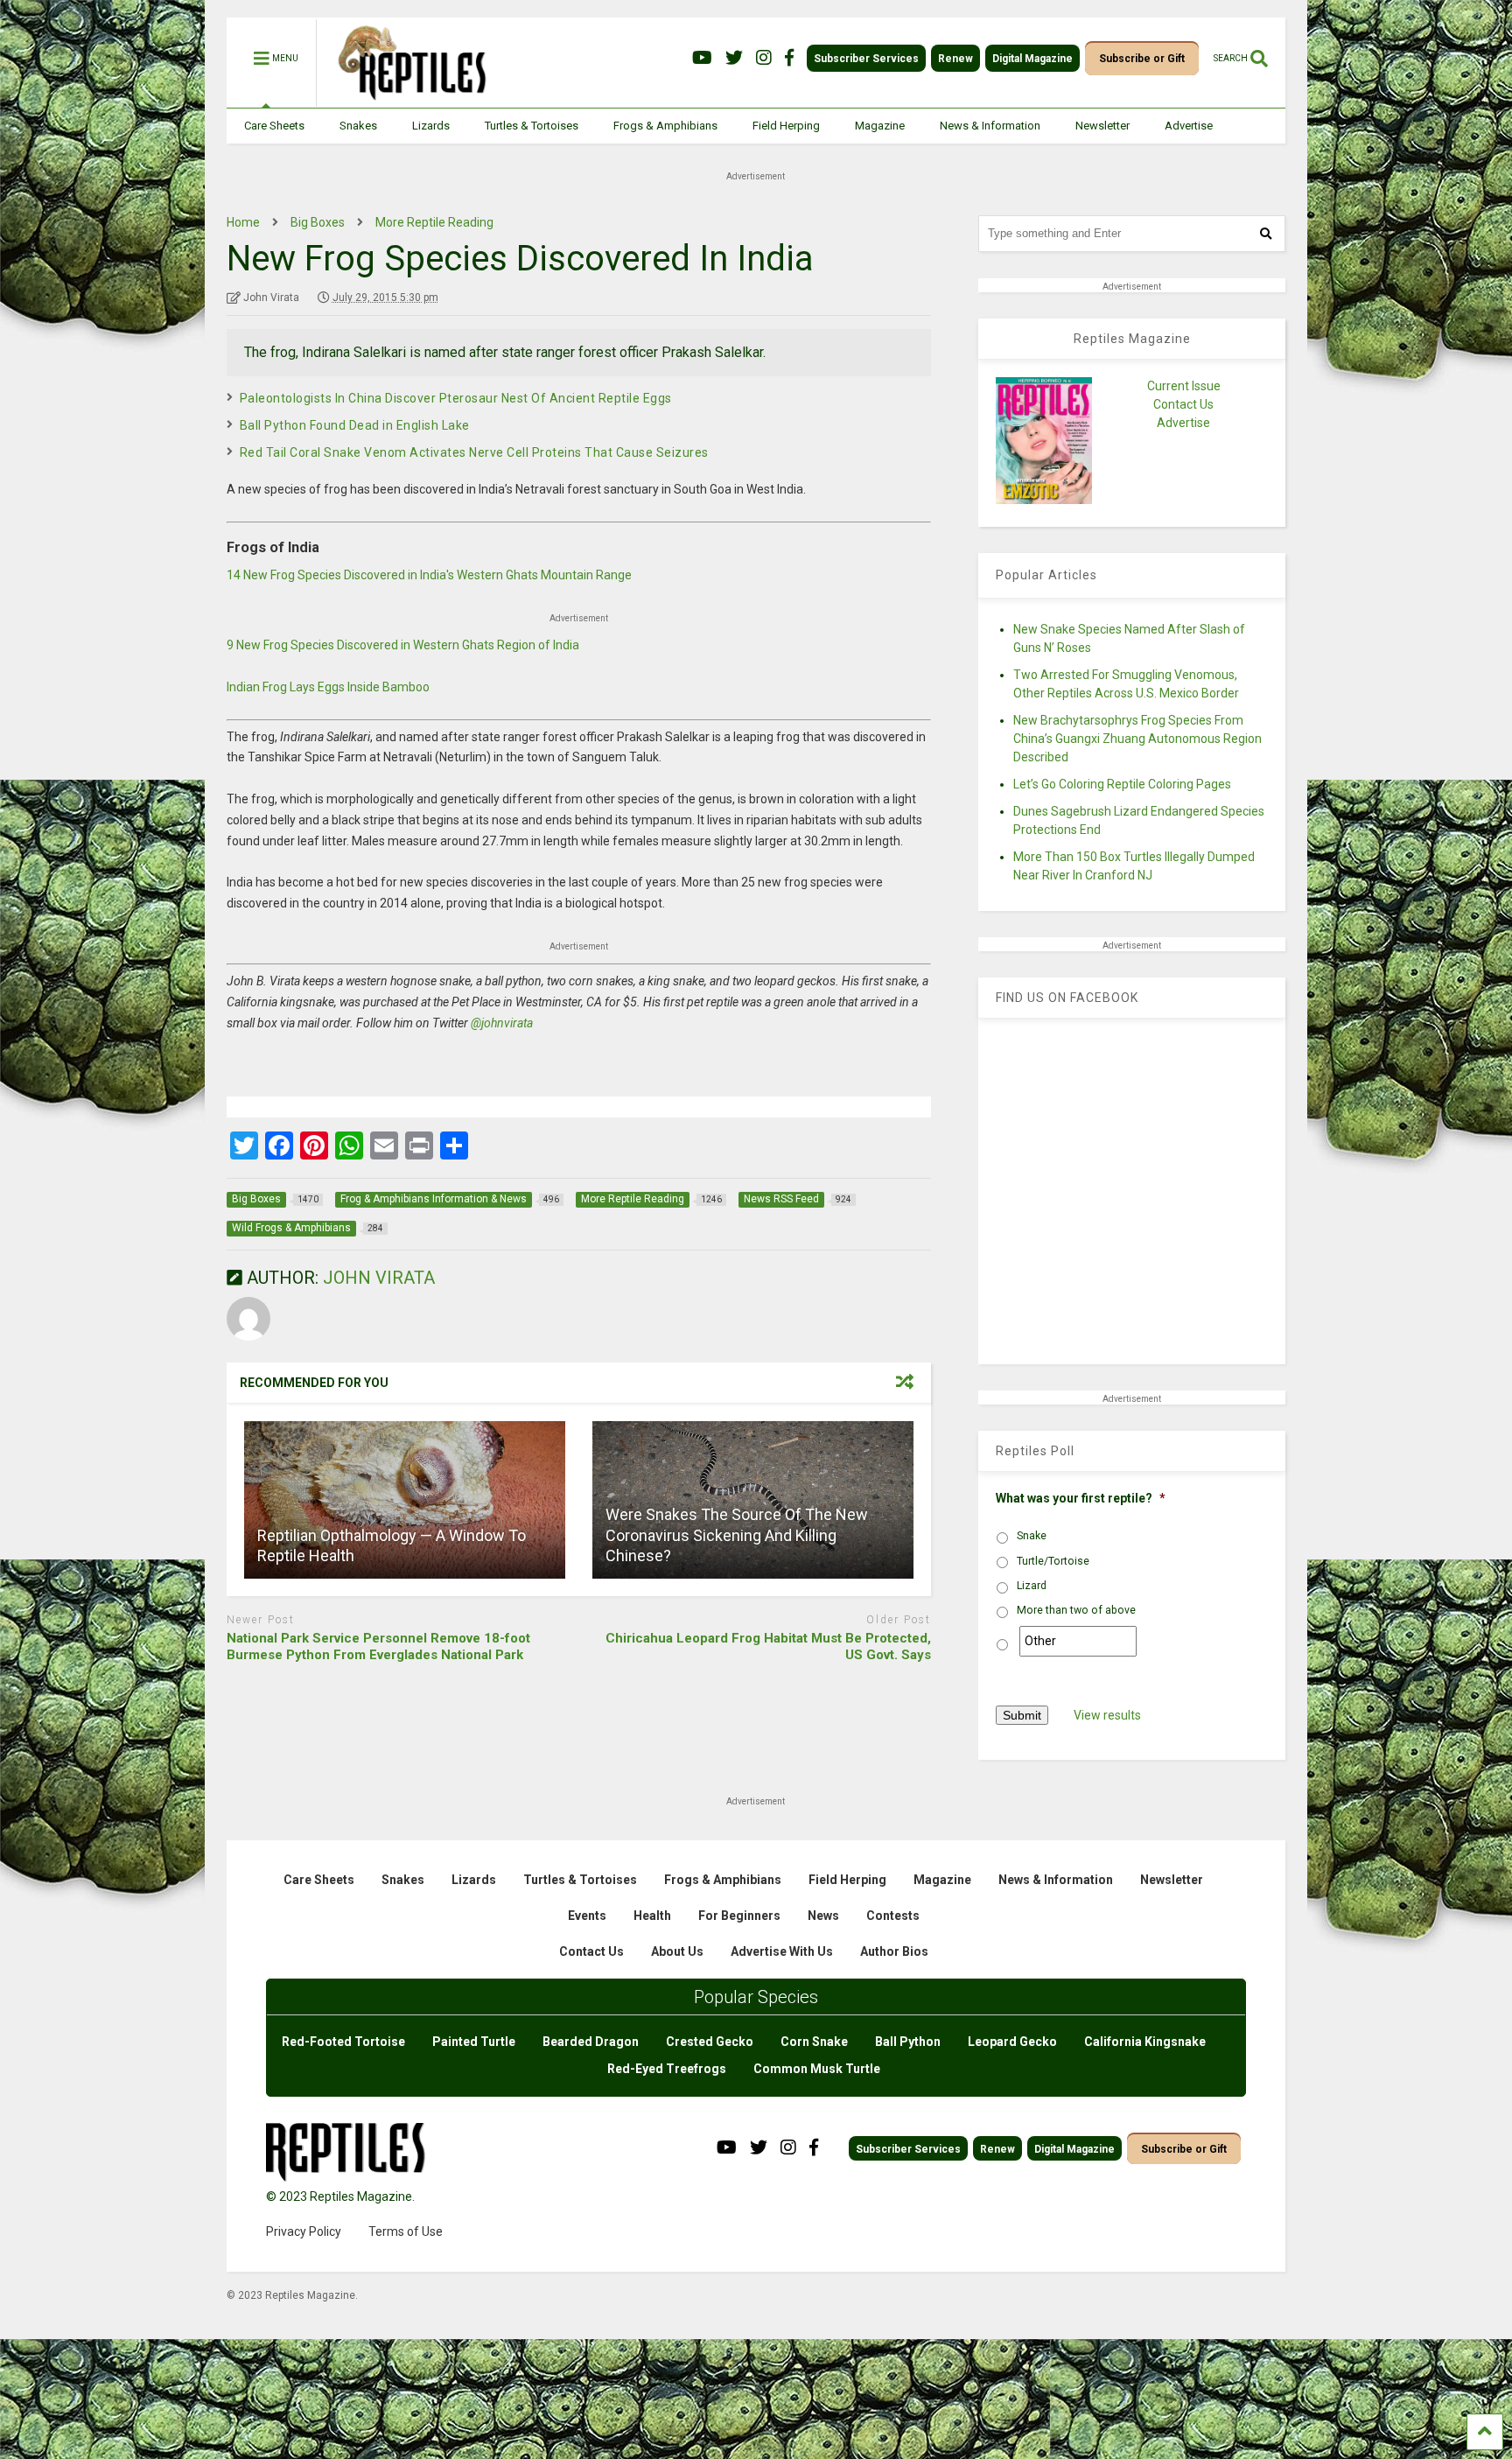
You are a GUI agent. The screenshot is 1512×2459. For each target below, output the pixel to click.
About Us (677, 1951)
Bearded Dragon (591, 2042)
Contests (893, 1916)
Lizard (1032, 1586)
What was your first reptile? (1081, 1498)
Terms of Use (406, 2231)
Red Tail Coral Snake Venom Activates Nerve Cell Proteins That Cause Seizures (474, 452)
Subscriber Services (866, 59)
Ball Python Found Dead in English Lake (355, 425)
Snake (1032, 1536)
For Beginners (739, 1916)
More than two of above (1076, 1610)
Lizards (431, 126)
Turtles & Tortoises (532, 126)
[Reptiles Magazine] (406, 99)
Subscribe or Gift (1142, 59)
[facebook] (789, 58)
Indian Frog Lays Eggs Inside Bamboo (328, 687)
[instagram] (764, 58)
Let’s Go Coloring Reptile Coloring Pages (1122, 784)
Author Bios (894, 1951)
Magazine (880, 126)
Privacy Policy (304, 2231)
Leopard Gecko (1012, 2042)
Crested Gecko (710, 2042)
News (823, 1916)
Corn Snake (814, 2042)
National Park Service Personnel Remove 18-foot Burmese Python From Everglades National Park (378, 1647)
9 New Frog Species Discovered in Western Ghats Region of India (403, 645)
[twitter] (734, 58)
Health (652, 1916)
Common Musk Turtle (817, 2069)
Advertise (1189, 126)
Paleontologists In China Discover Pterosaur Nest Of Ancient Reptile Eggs (456, 398)
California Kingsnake (1145, 2042)
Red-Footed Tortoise (343, 2042)
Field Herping (786, 126)
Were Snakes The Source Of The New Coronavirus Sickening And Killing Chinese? (737, 1535)
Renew (955, 59)
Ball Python (908, 2042)
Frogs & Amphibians (665, 126)
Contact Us (1183, 404)
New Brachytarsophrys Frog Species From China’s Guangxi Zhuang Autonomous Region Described (1137, 739)
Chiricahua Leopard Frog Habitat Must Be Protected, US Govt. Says (768, 1647)
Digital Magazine (1032, 59)
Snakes (358, 126)
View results (1107, 1715)
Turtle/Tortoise (1053, 1561)
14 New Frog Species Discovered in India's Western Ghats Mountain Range (429, 575)
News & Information (990, 126)
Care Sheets (274, 126)
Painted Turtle (474, 2042)
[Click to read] (405, 1500)
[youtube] (702, 58)
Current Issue (1184, 386)
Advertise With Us (782, 1951)
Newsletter (1102, 126)
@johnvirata (502, 1023)
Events (587, 1916)
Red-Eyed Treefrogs (667, 2069)
